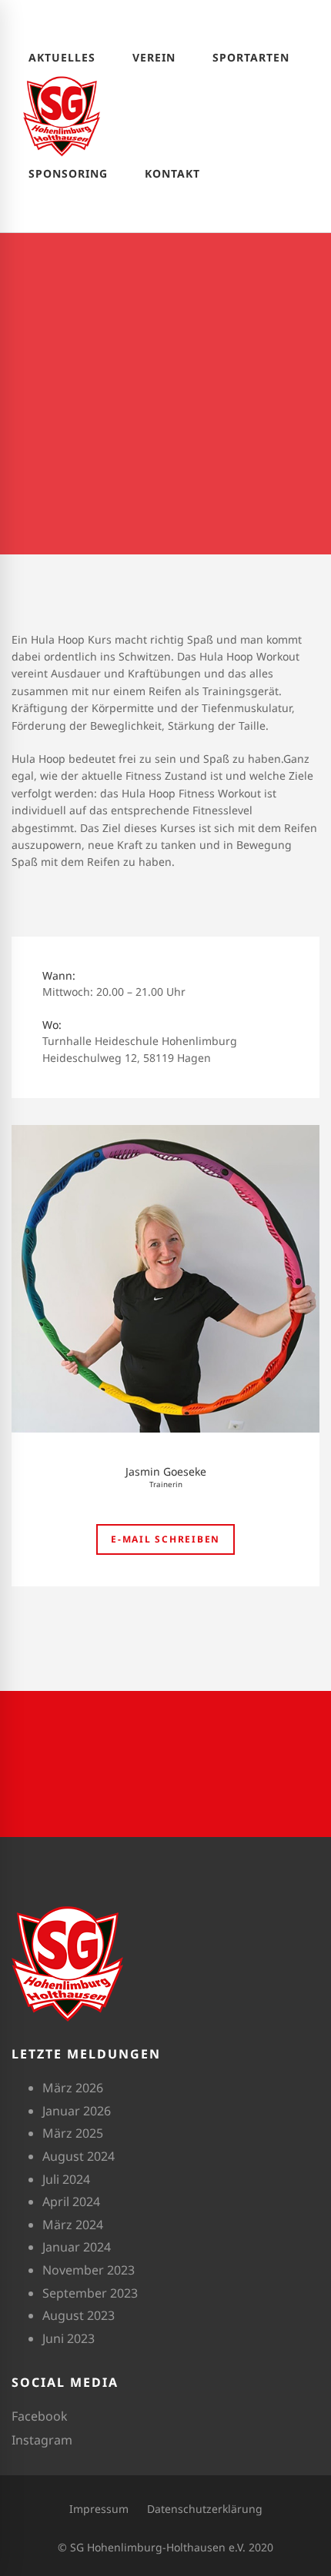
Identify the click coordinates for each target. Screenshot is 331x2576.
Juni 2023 (69, 2338)
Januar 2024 (77, 2247)
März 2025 (73, 2133)
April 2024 (71, 2202)
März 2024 (73, 2225)
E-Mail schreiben (165, 1539)
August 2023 (79, 2315)
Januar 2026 (77, 2111)
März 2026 (73, 2088)
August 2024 (79, 2156)
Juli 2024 (66, 2179)
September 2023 (90, 2293)
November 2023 (89, 2270)
